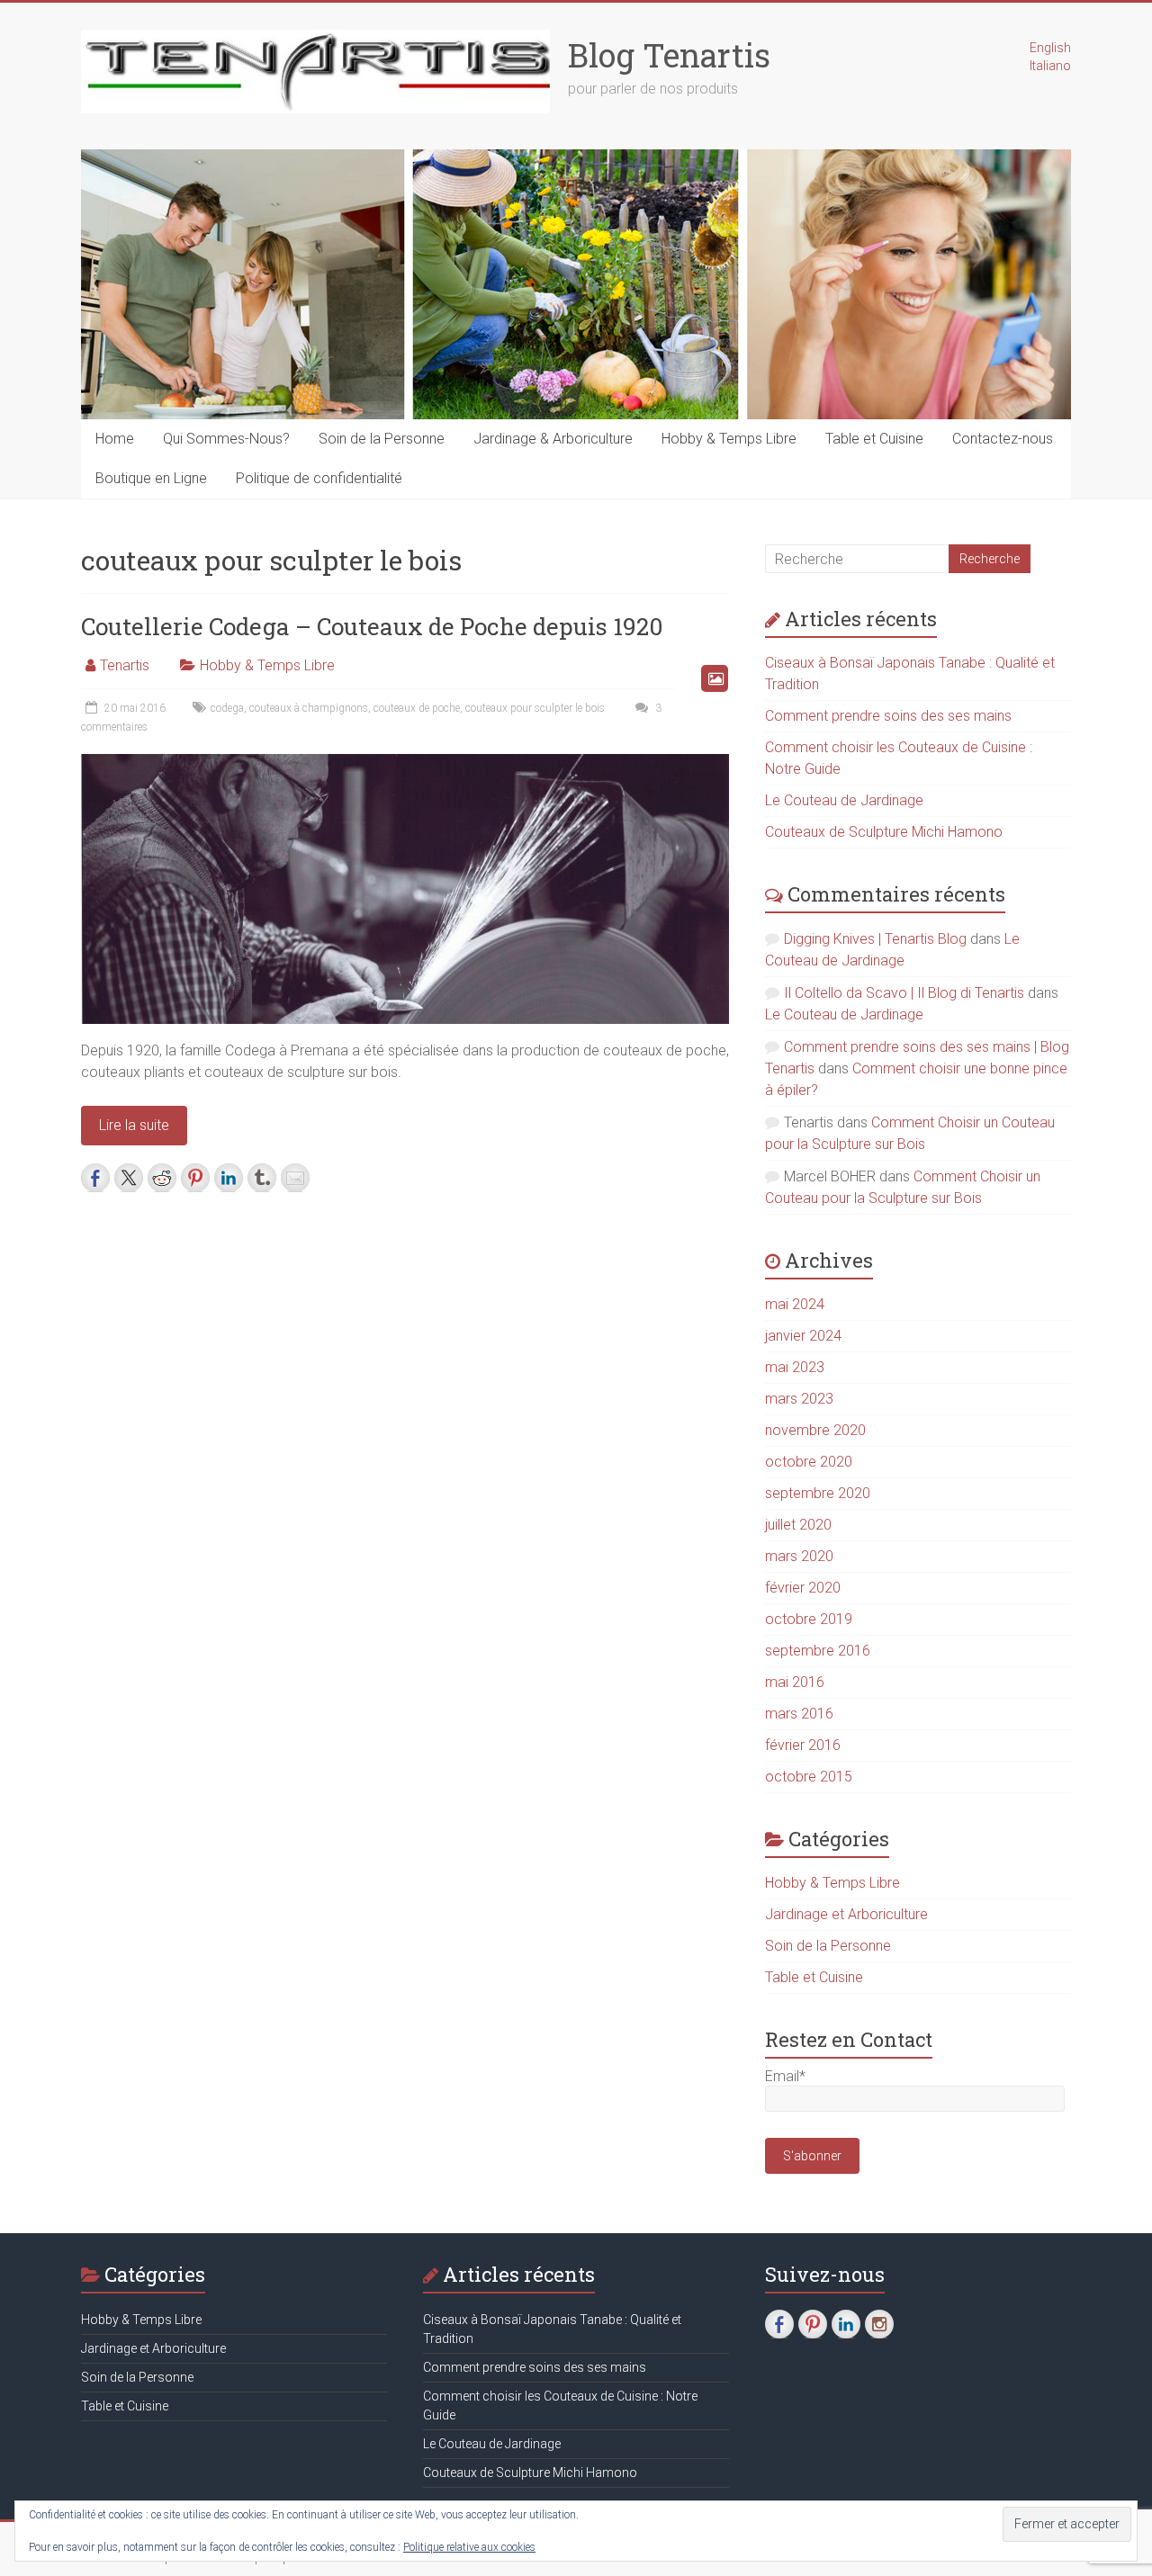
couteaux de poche (417, 708)
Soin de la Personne (382, 439)
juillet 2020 (798, 1525)
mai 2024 (795, 1304)
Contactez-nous (1003, 439)
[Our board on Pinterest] (813, 2324)
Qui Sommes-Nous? (226, 439)
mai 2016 (795, 1682)
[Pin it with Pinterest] (195, 1178)
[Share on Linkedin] (229, 1178)
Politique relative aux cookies (469, 2547)
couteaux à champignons (309, 708)
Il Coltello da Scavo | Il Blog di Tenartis (904, 993)
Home (115, 439)
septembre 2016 (818, 1651)
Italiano (1050, 66)
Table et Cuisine (874, 439)
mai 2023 (795, 1367)
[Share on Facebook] (95, 1178)
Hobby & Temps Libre (729, 439)
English (1050, 48)
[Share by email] (295, 1178)
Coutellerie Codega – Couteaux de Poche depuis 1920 (372, 626)
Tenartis (125, 665)
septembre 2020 (818, 1493)
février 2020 (803, 1588)
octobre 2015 (809, 1777)
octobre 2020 (809, 1462)
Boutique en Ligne (151, 478)
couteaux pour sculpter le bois (535, 708)
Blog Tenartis (669, 55)
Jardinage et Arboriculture (846, 1914)
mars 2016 (799, 1714)
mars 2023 (799, 1399)
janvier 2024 (803, 1336)
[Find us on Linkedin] (846, 2324)
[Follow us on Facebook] (779, 2324)
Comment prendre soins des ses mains (888, 716)
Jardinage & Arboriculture (553, 439)
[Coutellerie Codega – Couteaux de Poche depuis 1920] (405, 763)
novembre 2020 (815, 1430)
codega (227, 708)
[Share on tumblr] (262, 1178)
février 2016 (803, 1745)
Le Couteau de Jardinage (844, 800)
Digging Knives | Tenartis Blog (875, 939)
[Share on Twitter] (129, 1178)
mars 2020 (799, 1556)
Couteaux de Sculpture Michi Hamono (884, 832)
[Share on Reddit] (162, 1178)
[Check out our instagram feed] (879, 2324)
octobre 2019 (809, 1619)
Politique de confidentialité (319, 478)
